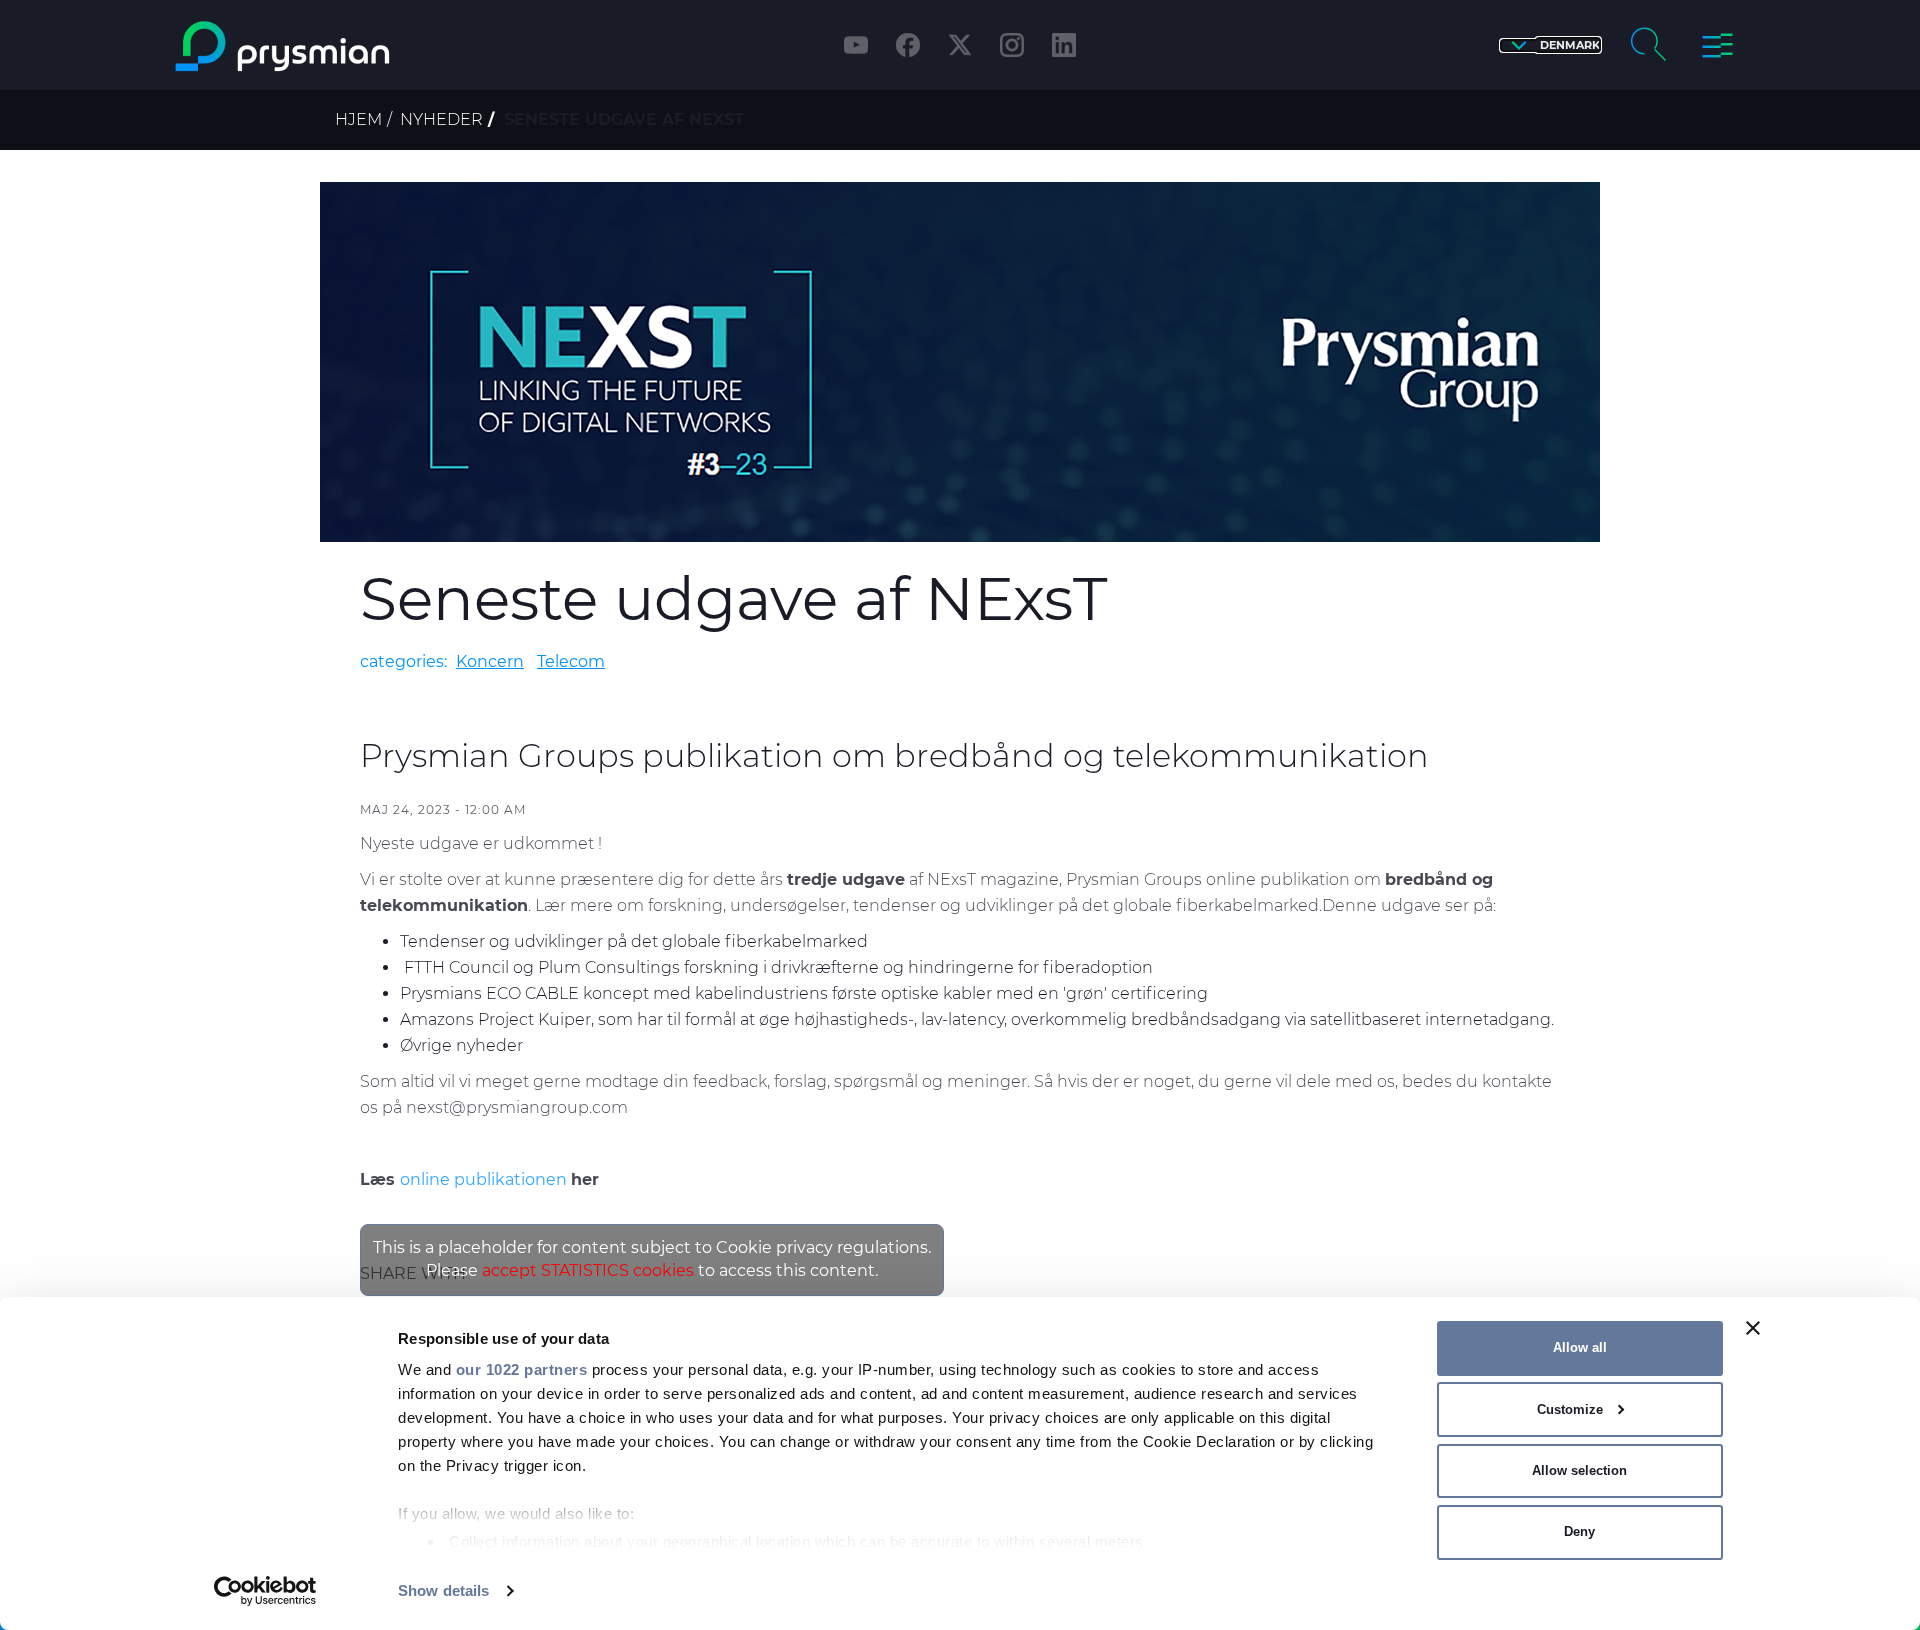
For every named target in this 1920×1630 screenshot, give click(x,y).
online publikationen (485, 1179)
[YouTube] (856, 45)
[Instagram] (1012, 45)
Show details (443, 1590)
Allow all (1580, 1347)
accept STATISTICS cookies (588, 1270)
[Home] (363, 46)
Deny (1579, 1531)
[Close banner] (1753, 1328)
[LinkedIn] (1064, 45)
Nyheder (441, 119)
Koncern (490, 661)
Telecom (571, 661)
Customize (1570, 1409)
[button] (1550, 45)
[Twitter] (960, 45)
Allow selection (1579, 1470)
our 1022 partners (522, 1369)
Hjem (358, 119)
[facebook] (908, 45)
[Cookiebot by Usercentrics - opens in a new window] (265, 1591)
